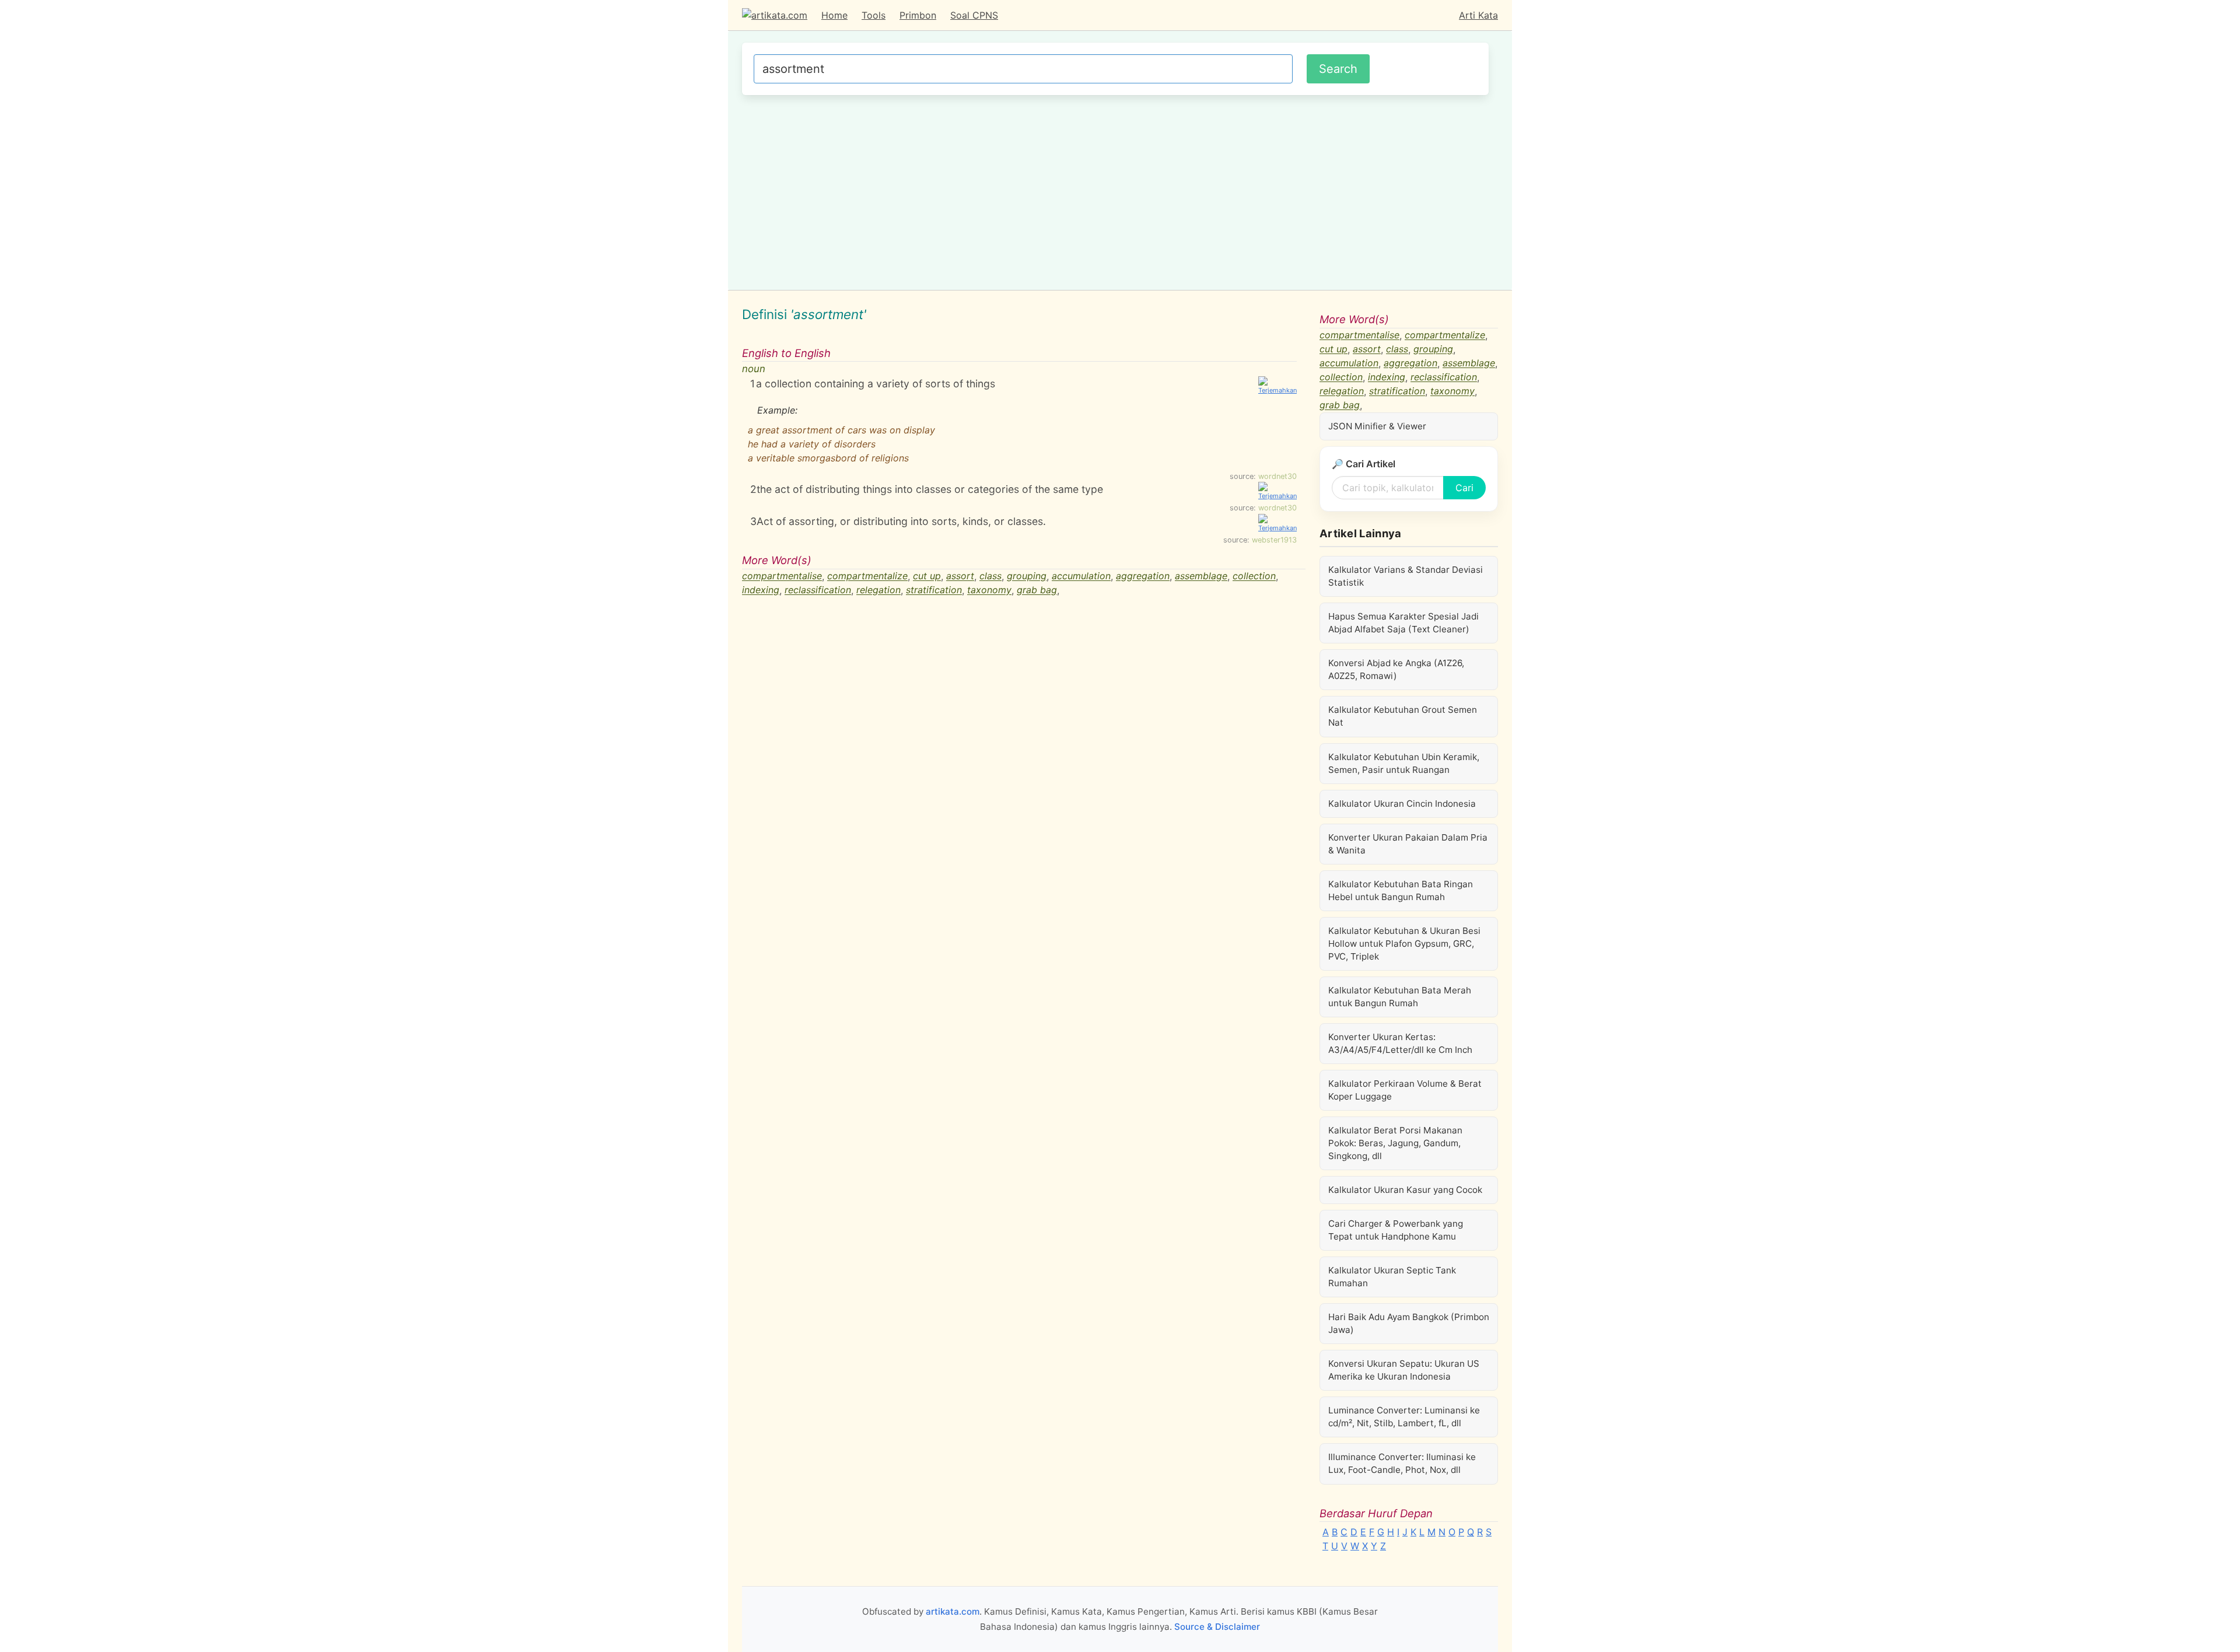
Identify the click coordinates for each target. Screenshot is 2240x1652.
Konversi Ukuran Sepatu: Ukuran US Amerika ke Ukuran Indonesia (1404, 1370)
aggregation (1143, 576)
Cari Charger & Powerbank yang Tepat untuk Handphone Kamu (1396, 1230)
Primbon (918, 15)
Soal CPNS (974, 15)
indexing (761, 590)
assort (960, 576)
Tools (874, 15)
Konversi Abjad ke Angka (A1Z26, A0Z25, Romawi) (1396, 669)
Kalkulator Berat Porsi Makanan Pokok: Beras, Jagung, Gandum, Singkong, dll (1395, 1143)
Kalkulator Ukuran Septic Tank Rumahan (1392, 1277)
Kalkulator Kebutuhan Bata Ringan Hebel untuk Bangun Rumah (1401, 890)
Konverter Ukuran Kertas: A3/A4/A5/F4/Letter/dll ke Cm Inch (1400, 1043)
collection (1254, 576)
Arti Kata (1478, 15)
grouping (1027, 576)
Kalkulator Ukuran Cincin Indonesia (1402, 804)
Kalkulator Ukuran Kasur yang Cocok (1405, 1190)
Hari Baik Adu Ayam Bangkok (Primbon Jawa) (1409, 1323)
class (991, 576)
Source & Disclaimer (1217, 1627)
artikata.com (953, 1611)
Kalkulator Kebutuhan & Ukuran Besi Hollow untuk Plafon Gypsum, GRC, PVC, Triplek (1404, 944)
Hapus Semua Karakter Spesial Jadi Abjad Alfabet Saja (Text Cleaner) (1403, 623)
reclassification (818, 590)
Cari (1464, 488)
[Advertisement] (1115, 191)
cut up (927, 576)
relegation (878, 590)
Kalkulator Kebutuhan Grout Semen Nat (1403, 716)
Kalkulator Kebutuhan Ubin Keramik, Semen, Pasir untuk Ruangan (1404, 763)
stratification (934, 590)
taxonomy (989, 590)
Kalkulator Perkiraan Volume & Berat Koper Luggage (1405, 1090)
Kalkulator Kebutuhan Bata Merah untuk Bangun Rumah (1400, 997)
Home (834, 15)
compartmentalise (782, 576)
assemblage (1201, 576)
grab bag (1037, 590)
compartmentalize (867, 576)
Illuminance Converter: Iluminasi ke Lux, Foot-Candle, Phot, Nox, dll (1402, 1463)
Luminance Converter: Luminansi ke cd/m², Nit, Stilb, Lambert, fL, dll (1404, 1417)
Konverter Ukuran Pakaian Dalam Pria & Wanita (1408, 844)
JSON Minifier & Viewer (1377, 426)
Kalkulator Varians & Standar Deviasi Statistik (1406, 576)
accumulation (1081, 576)
